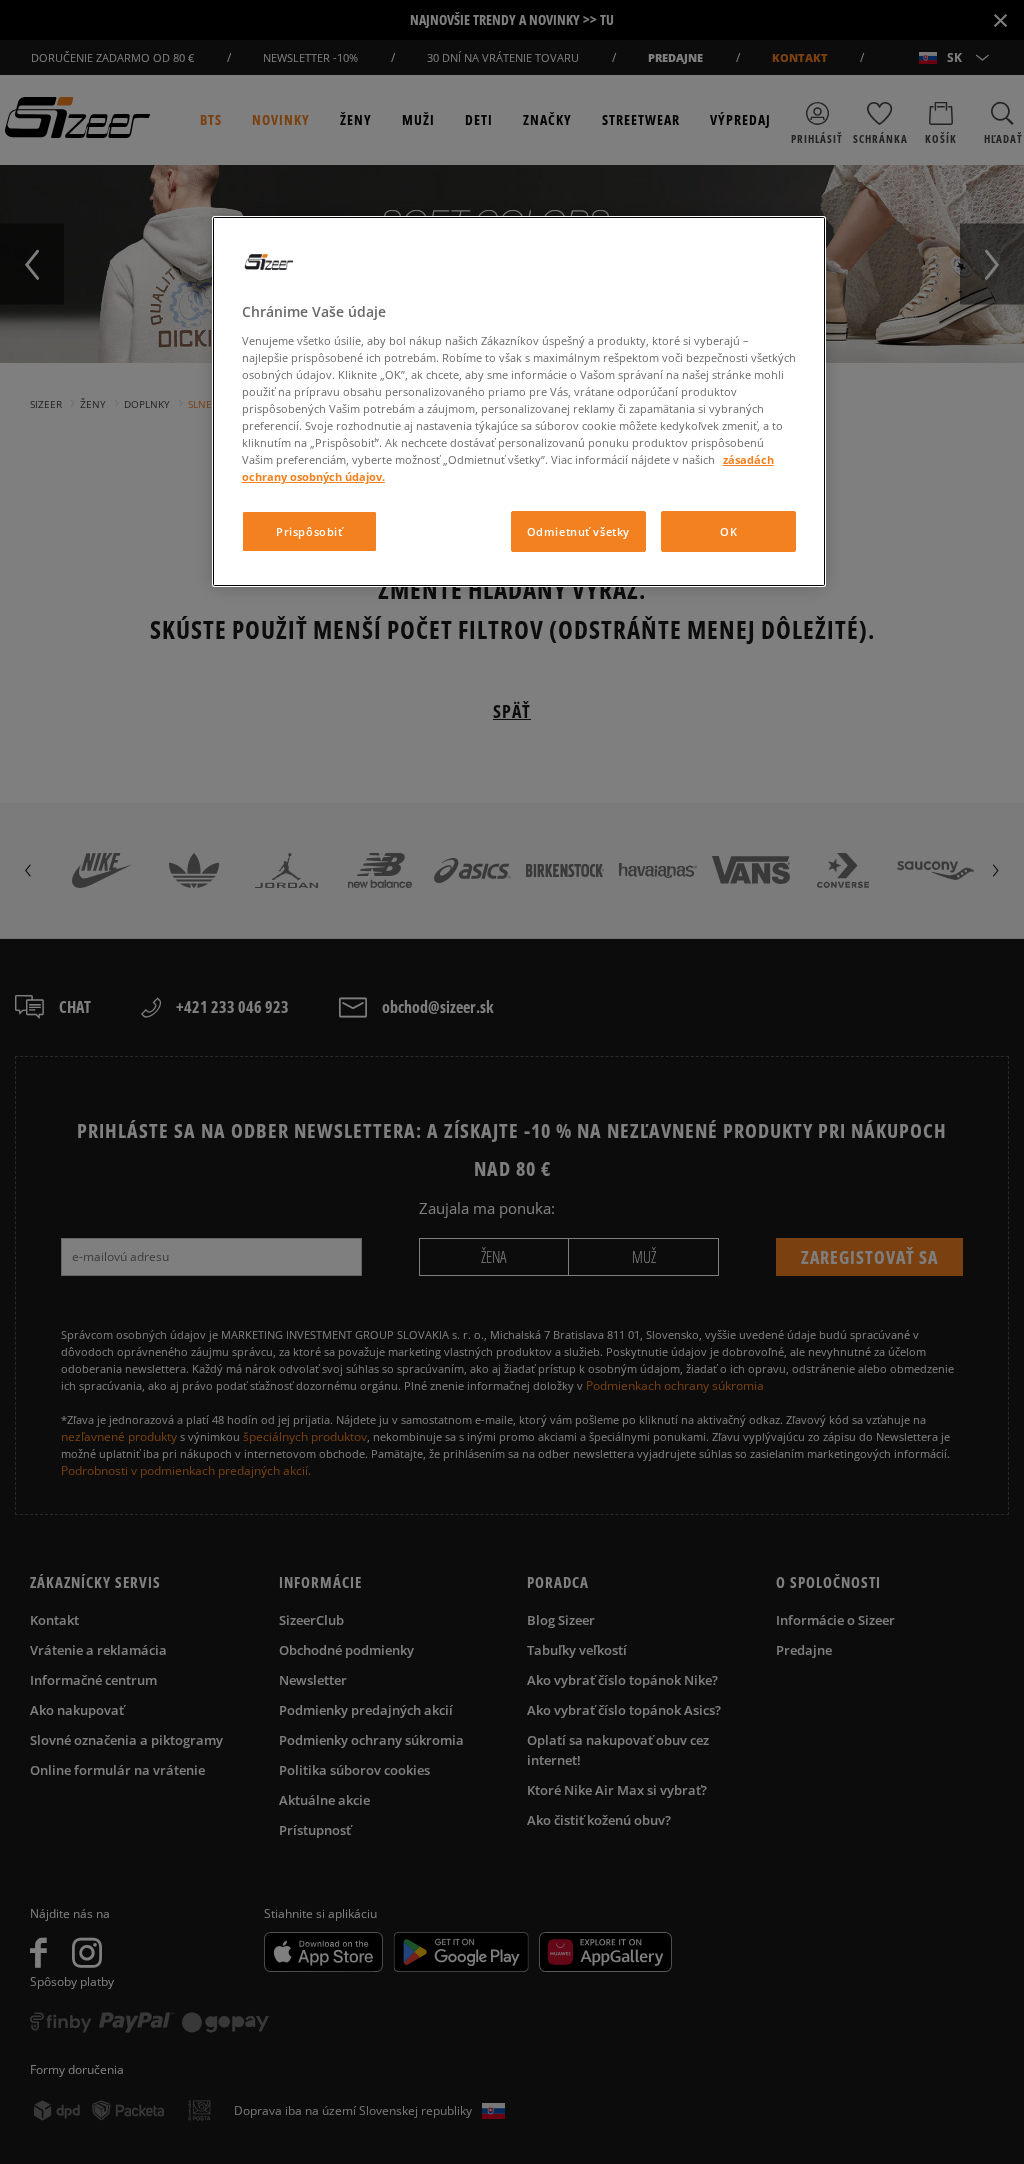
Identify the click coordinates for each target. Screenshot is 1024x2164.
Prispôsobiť (309, 531)
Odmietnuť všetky (578, 531)
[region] (519, 401)
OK (728, 531)
